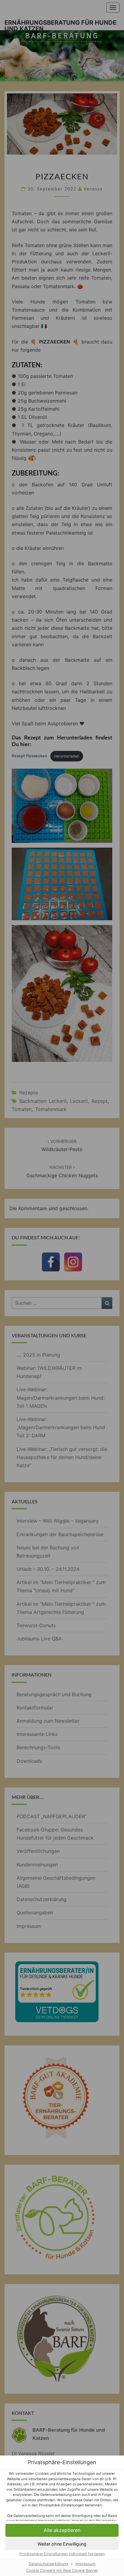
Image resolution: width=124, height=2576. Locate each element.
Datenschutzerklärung (48, 2564)
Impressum (85, 2564)
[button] (62, 2544)
